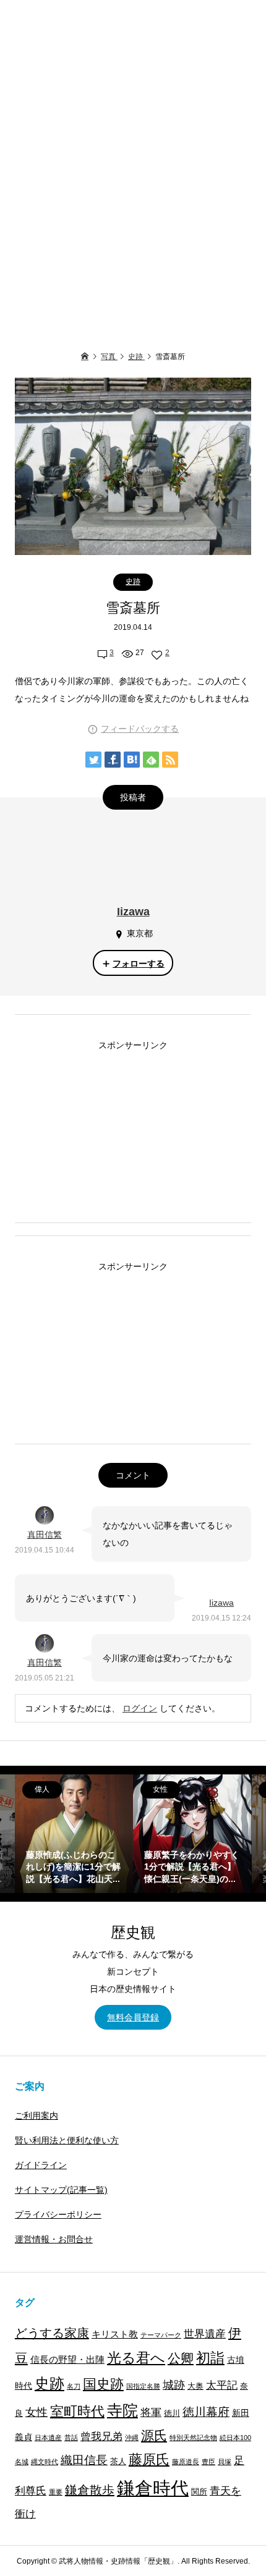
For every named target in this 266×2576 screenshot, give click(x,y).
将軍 (151, 2412)
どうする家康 (52, 2333)
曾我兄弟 (101, 2437)
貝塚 (225, 2462)
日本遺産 (48, 2438)
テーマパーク (161, 2335)
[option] (74, 1833)
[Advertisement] (133, 167)
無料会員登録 (133, 2017)
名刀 (74, 2386)
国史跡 (103, 2384)
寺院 (122, 2411)
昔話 (71, 2438)
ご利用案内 (36, 2116)
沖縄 (132, 2438)
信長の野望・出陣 (67, 2359)
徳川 (172, 2413)
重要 (56, 2492)
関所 (199, 2492)
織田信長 (84, 2460)
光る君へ (136, 2358)
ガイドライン (41, 2165)
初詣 (210, 2358)
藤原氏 (149, 2459)
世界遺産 (205, 2334)
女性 (36, 2412)
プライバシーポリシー (58, 2214)
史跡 (133, 582)
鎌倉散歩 (90, 2490)
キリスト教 (115, 2334)
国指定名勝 (143, 2386)
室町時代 (77, 2411)
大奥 (195, 2386)
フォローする (139, 964)
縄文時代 (45, 2462)
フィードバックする (140, 729)
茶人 (118, 2462)
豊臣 (208, 2462)
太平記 (222, 2385)
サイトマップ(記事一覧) (61, 2190)
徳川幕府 (206, 2412)
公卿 (181, 2358)
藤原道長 (186, 2462)
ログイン (140, 1708)
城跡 (174, 2385)
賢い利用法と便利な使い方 (67, 2140)
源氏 (154, 2435)
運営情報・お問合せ (54, 2239)
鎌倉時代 (153, 2488)
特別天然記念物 (193, 2438)
